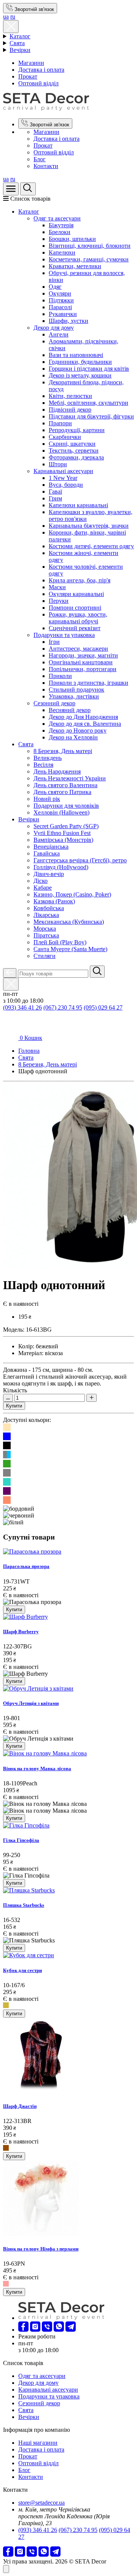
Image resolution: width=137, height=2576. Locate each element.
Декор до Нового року (78, 730)
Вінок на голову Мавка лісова (37, 1768)
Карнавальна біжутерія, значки (89, 526)
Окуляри (60, 293)
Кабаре (43, 888)
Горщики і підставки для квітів (89, 369)
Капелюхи (62, 252)
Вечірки (20, 50)
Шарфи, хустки (68, 321)
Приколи (60, 676)
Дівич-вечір (49, 874)
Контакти (46, 166)
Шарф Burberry (21, 1632)
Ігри (54, 642)
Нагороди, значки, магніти (83, 655)
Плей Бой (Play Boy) (60, 942)
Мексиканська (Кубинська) (69, 922)
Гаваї (55, 491)
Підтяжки (61, 300)
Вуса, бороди (66, 485)
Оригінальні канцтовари (81, 662)
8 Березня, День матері (63, 751)
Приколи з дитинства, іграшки (88, 683)
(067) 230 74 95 (63, 1007)
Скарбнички (65, 437)
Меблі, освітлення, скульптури (88, 403)
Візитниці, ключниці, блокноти (90, 246)
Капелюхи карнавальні (78, 505)
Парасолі (60, 307)
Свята (17, 43)
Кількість (15, 1390)
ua (6, 17)
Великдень (48, 758)
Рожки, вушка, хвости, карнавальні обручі (78, 618)
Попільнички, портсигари (83, 669)
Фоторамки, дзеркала (76, 457)
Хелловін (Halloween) (61, 812)
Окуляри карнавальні (76, 594)
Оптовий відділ (38, 83)
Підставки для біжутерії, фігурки (91, 416)
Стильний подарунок (76, 690)
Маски (57, 587)
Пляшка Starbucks (24, 1905)
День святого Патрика (62, 792)
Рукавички (63, 314)
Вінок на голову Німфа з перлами (41, 2249)
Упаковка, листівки (74, 696)
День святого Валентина (65, 785)
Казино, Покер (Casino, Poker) (72, 894)
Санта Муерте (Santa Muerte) (70, 949)
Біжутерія (61, 225)
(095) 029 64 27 (103, 1007)
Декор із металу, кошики (80, 375)
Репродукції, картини (77, 430)
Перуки (59, 601)
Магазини (31, 63)
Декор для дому (54, 328)
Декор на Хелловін (73, 737)
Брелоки (60, 232)
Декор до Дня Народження (83, 717)
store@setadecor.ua (41, 2503)
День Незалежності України (70, 778)
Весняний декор (70, 710)
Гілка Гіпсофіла (21, 1840)
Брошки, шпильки (72, 239)
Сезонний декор (54, 703)
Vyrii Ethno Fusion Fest (62, 833)
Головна (29, 1051)
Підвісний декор (70, 410)
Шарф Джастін (20, 2106)
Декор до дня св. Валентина (85, 724)
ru (13, 17)
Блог (40, 159)
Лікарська (46, 915)
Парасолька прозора (26, 1566)
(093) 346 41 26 (22, 1007)
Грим (55, 498)
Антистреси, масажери (78, 649)
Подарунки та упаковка (64, 635)
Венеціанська (51, 847)
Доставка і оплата (41, 70)
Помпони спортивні (75, 608)
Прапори (60, 423)
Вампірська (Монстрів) (63, 840)
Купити (14, 1406)
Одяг (55, 287)
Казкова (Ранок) (54, 901)
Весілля (43, 765)
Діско (41, 881)
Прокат (28, 76)
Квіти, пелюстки (70, 396)
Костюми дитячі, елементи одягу (91, 546)
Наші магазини (38, 2443)
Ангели (59, 334)
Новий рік (47, 799)
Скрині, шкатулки (72, 444)
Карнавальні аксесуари (63, 471)
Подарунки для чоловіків (66, 806)
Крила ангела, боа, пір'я (80, 580)
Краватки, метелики (75, 266)
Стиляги (45, 956)
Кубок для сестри (22, 1970)
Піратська (46, 935)
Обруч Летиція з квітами (31, 1703)
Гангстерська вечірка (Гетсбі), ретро (80, 860)
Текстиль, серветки (74, 451)
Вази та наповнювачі (76, 355)
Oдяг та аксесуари (57, 218)
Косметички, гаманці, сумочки (89, 259)
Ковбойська (49, 908)
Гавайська (47, 853)
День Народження (57, 771)
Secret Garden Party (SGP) (66, 826)
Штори (58, 464)
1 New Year (63, 478)
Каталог (20, 36)
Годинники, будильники (80, 362)
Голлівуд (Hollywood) (61, 867)
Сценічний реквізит (75, 628)
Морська (45, 929)
